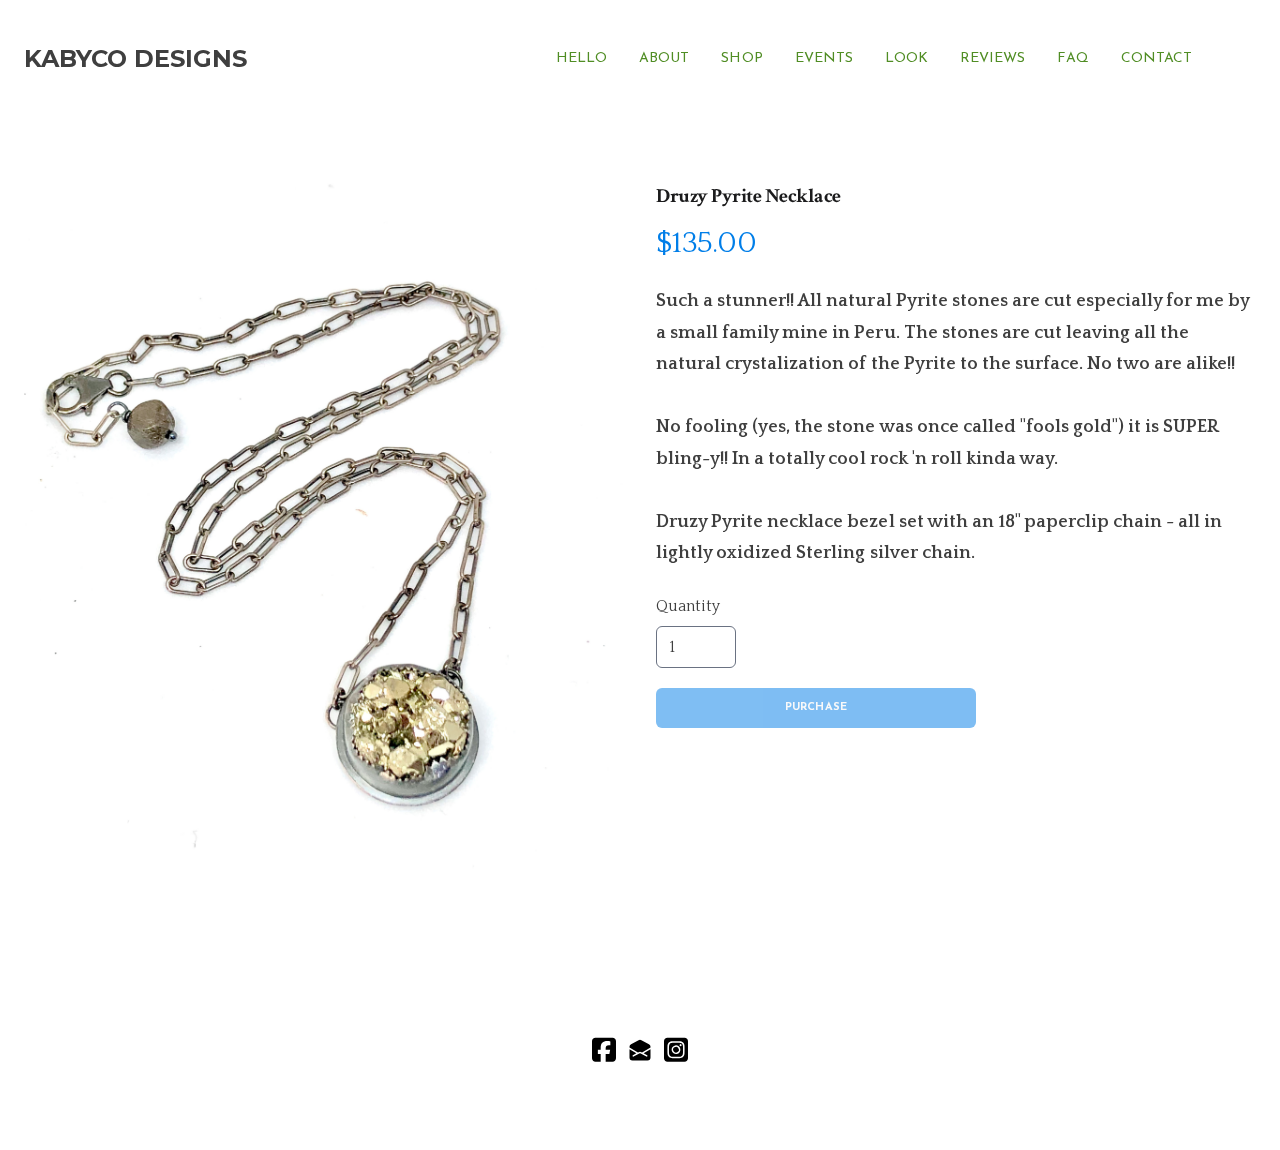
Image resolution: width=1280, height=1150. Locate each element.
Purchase (816, 707)
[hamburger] (271, 59)
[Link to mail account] (640, 1049)
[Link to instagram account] (676, 1049)
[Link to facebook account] (604, 1049)
